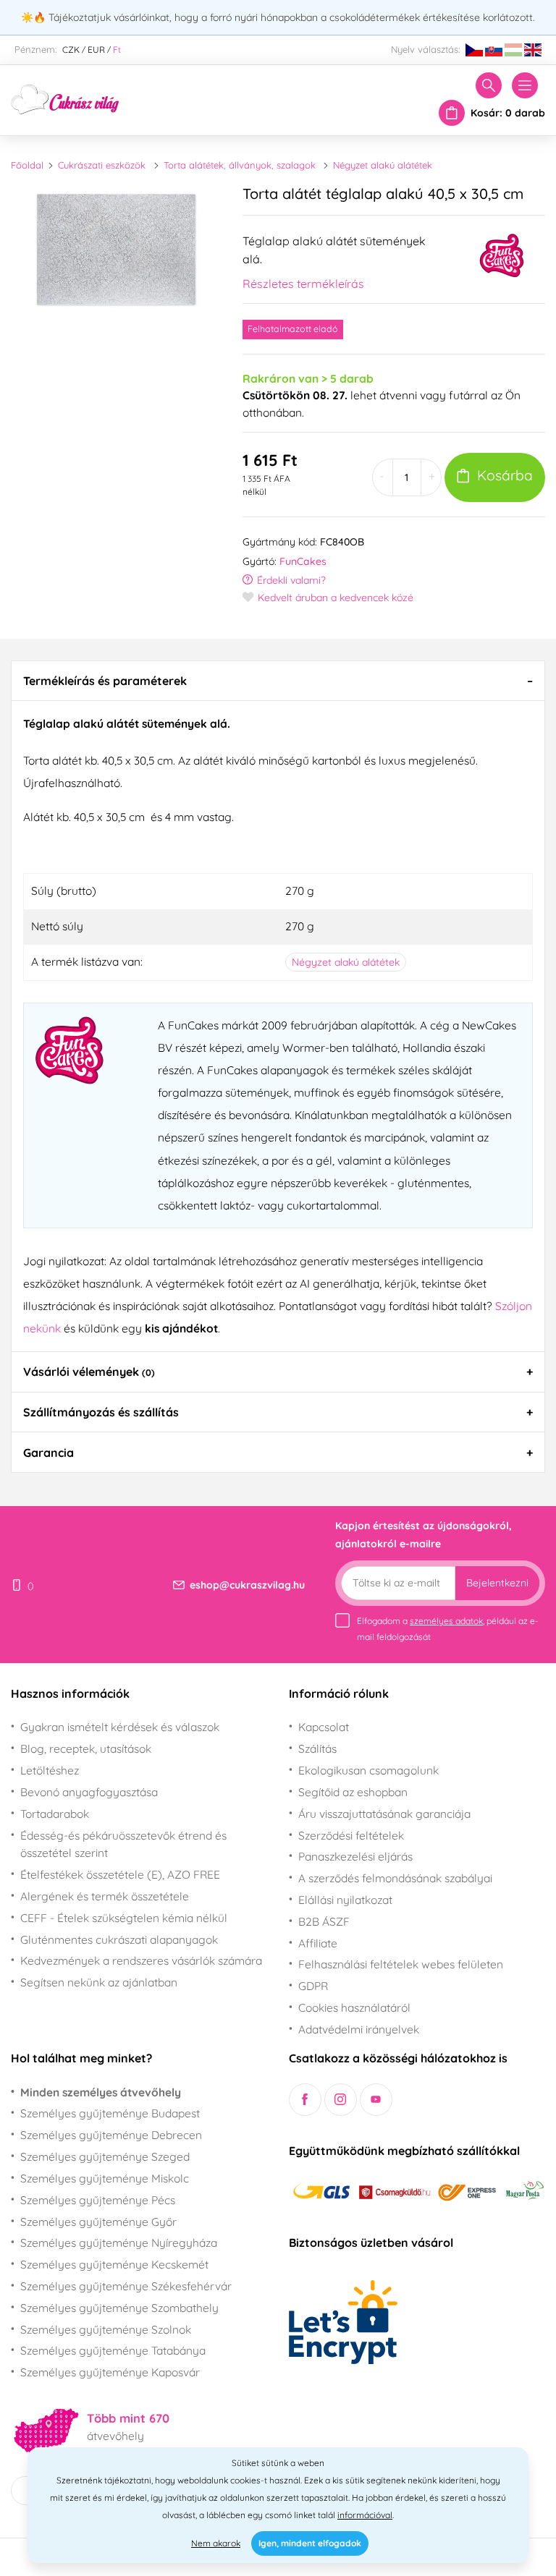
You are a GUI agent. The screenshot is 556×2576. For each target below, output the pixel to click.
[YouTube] (376, 2100)
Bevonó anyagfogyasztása (89, 1792)
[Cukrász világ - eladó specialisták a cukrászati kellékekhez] (65, 98)
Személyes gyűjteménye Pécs (98, 2200)
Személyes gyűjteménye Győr (98, 2222)
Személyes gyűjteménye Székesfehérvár (126, 2286)
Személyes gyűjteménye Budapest (110, 2113)
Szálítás (317, 1748)
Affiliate (318, 1943)
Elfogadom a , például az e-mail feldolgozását (448, 1629)
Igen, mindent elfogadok (310, 2543)
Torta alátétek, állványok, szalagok (240, 165)
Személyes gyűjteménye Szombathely (119, 2308)
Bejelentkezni (497, 1583)
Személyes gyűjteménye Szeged (105, 2156)
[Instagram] (341, 2100)
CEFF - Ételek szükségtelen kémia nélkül (124, 1918)
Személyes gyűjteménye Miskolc (105, 2178)
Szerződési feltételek (351, 1835)
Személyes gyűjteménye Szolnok (106, 2329)
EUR (96, 50)
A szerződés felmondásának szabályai (395, 1878)
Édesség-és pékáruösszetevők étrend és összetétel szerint (123, 1844)
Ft (117, 50)
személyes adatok (446, 1621)
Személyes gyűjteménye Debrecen (111, 2135)
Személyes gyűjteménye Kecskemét (114, 2264)
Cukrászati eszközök (102, 165)
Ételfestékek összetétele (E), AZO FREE (120, 1874)
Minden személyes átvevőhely (101, 2092)
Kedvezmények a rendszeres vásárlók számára (141, 1960)
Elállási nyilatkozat (345, 1900)
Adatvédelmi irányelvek (359, 2029)
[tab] (278, 681)
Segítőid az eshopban (353, 1792)
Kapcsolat (324, 1727)
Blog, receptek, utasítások (86, 1748)
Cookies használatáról (354, 2007)
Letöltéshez (50, 1770)
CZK (71, 50)
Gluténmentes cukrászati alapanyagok (119, 1939)
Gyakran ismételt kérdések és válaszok (120, 1727)
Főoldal (27, 165)
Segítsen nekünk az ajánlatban (99, 1982)
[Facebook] (305, 2100)
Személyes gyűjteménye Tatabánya (113, 2350)
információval (365, 2515)
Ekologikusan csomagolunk (368, 1770)
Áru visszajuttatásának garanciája (384, 1814)
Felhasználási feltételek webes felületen (401, 1964)
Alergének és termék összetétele (105, 1896)
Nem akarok (216, 2543)
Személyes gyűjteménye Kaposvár (110, 2372)
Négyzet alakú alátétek (383, 165)
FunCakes (303, 561)
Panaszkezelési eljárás (355, 1856)
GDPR (313, 1986)
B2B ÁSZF (324, 1921)
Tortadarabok (55, 1814)
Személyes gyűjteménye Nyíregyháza (119, 2243)
